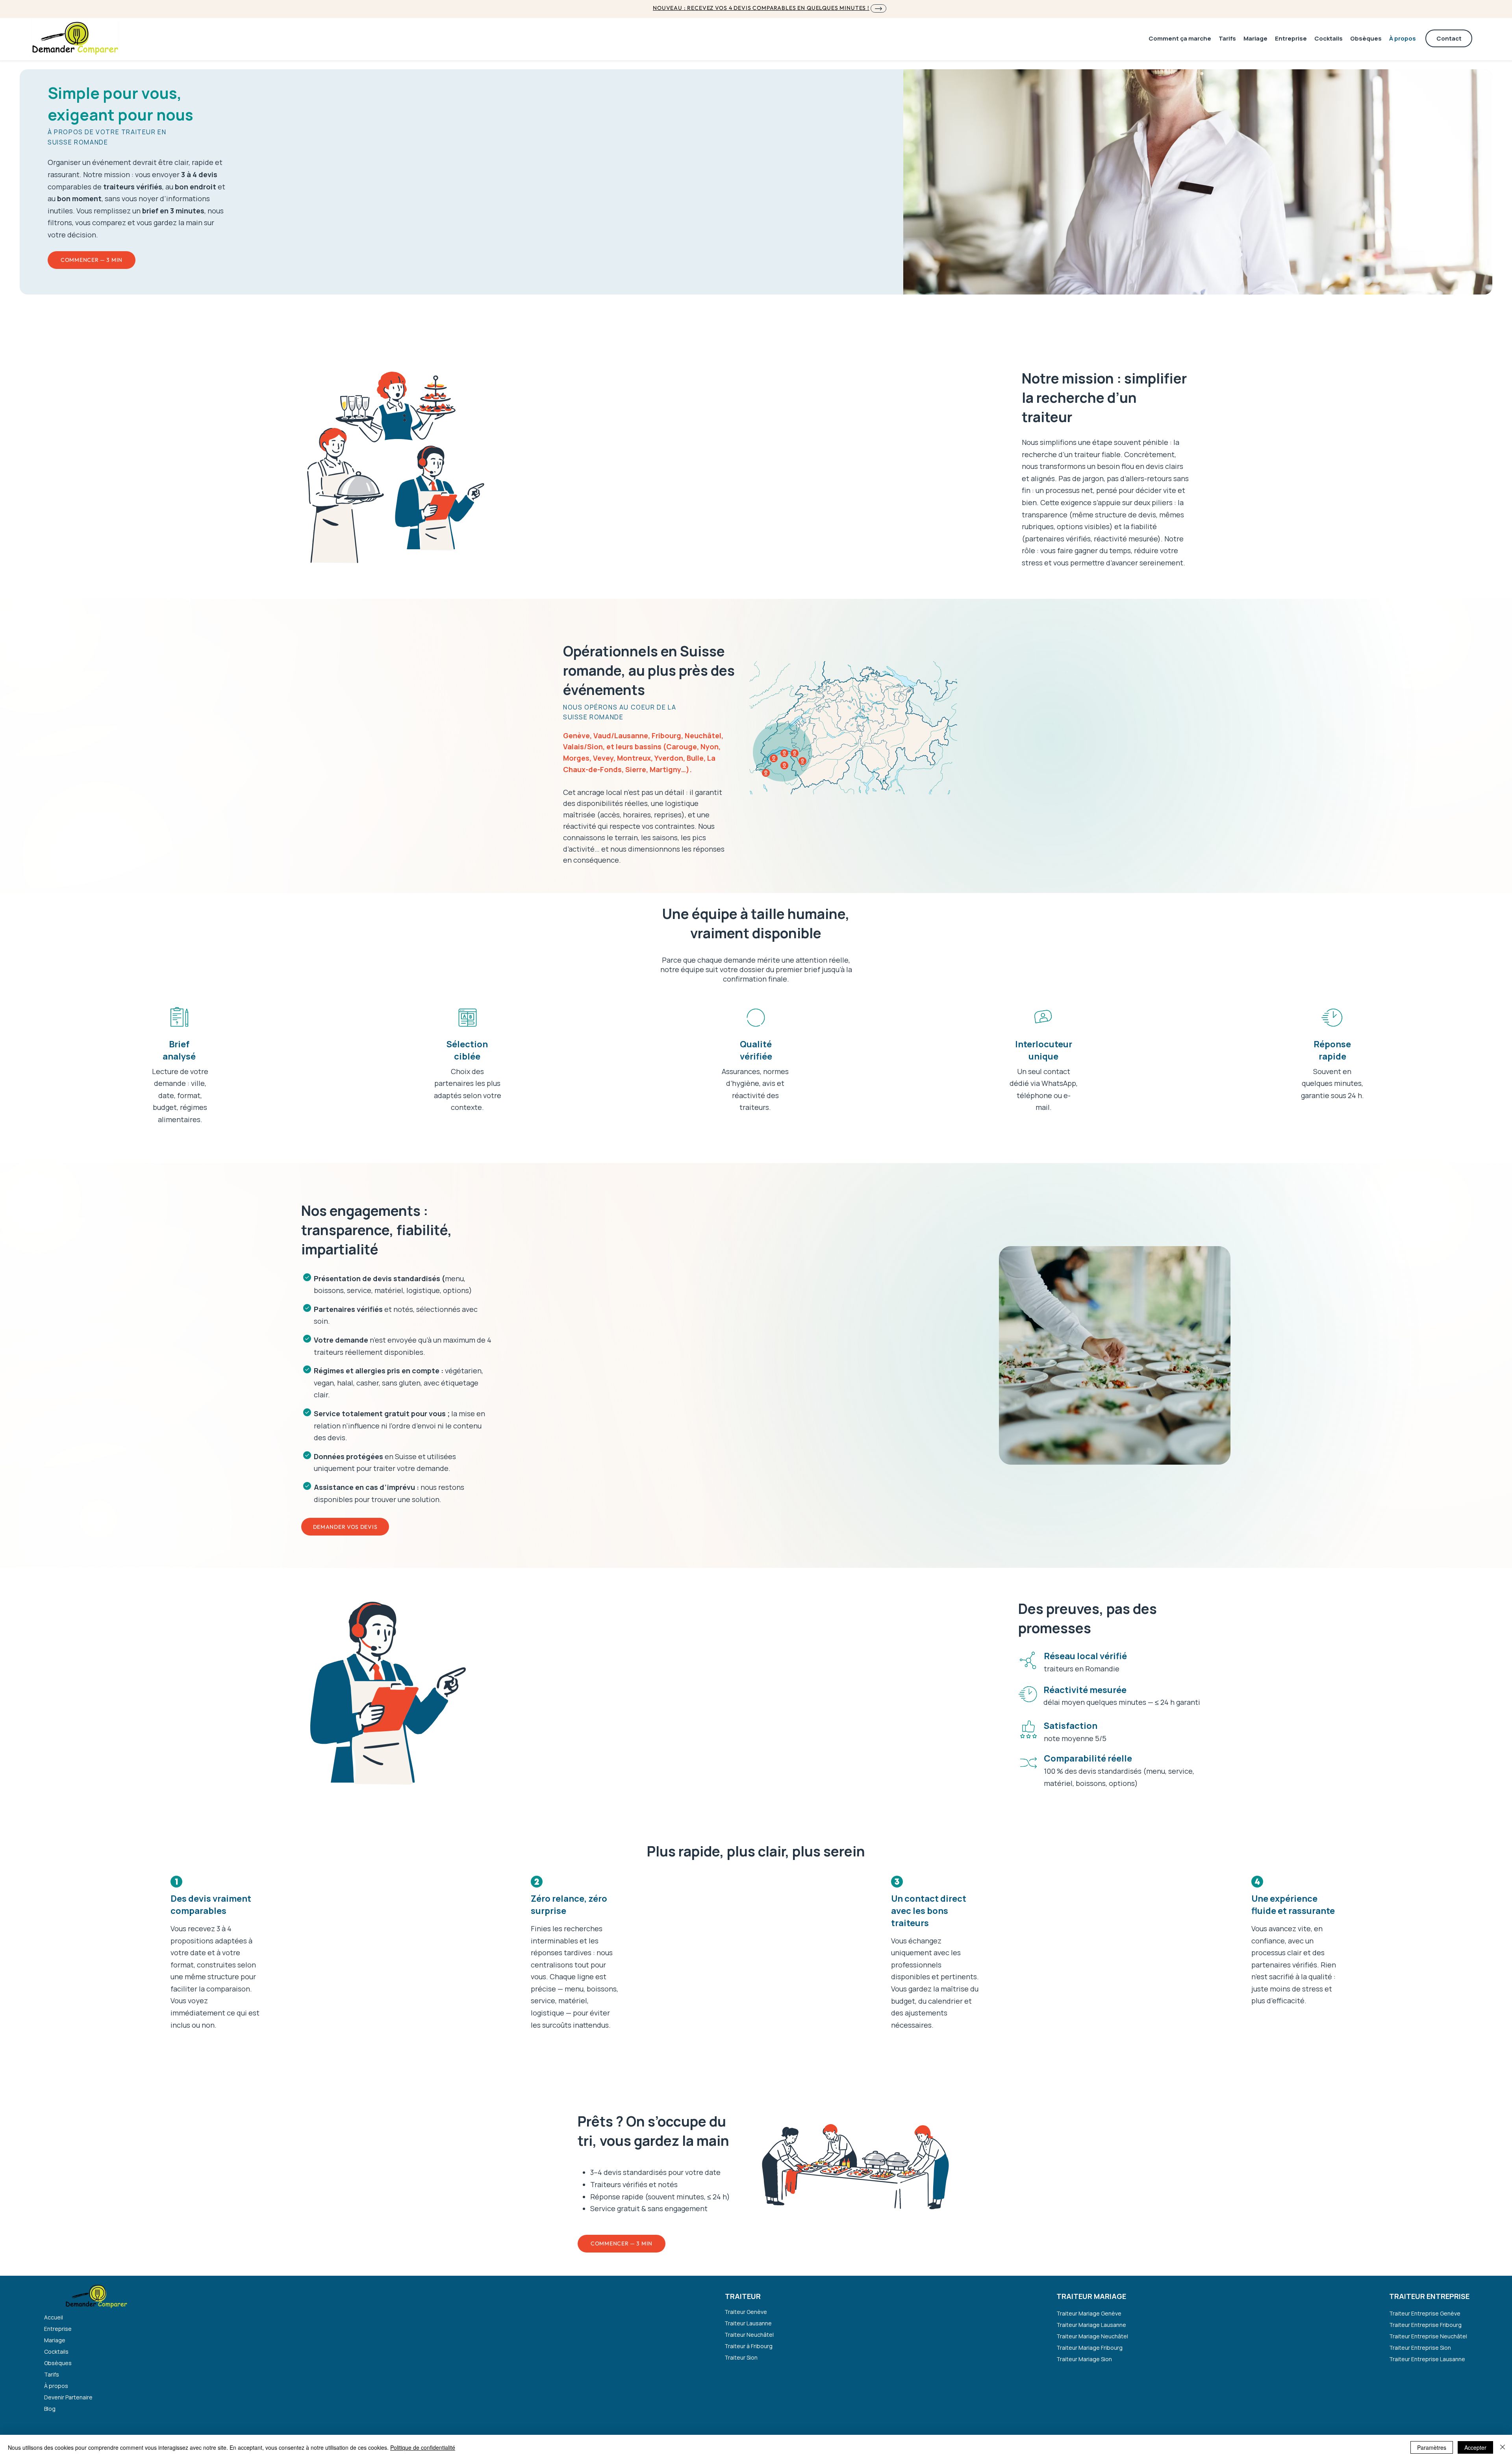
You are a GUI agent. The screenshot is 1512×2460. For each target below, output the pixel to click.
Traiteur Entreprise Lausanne (1427, 2359)
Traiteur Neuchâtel (749, 2335)
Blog (50, 2409)
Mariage (55, 2340)
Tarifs (52, 2374)
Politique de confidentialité (423, 2447)
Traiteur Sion (741, 2357)
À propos (56, 2386)
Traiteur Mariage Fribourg (1090, 2348)
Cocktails (56, 2352)
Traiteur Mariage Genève (1089, 2313)
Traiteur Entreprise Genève (1425, 2313)
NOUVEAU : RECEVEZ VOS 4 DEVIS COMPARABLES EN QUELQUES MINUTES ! (761, 8)
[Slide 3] (1108, 1446)
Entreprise (58, 2329)
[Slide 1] (1115, 1446)
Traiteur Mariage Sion (1084, 2359)
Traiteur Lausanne (748, 2323)
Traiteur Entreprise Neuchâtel (1427, 2336)
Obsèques (58, 2363)
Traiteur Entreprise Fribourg (1425, 2325)
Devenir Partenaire (68, 2397)
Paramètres (1432, 2447)
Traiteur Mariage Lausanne (1091, 2325)
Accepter (1475, 2447)
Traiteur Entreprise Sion (1420, 2348)
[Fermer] (1503, 2447)
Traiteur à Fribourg (749, 2346)
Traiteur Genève (746, 2312)
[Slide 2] (1122, 1446)
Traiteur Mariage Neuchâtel (1092, 2336)
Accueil (54, 2317)
